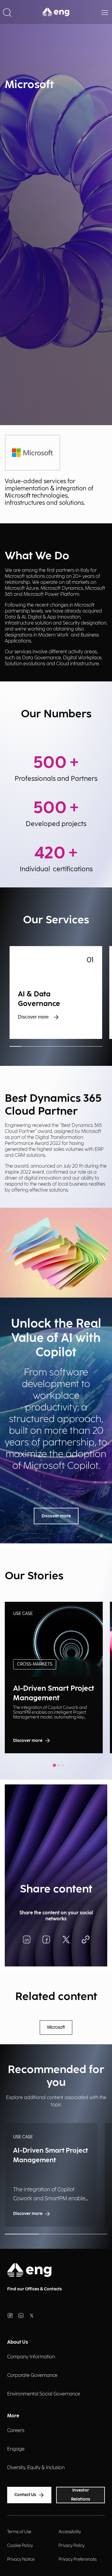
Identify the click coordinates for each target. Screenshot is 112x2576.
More (13, 2416)
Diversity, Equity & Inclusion (36, 2468)
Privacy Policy (72, 2546)
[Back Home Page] (56, 12)
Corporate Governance (32, 2376)
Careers (16, 2431)
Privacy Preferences (78, 2559)
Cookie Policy (20, 2546)
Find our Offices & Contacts (34, 2289)
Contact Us (25, 2495)
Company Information (31, 2357)
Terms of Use (19, 2532)
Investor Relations (81, 2495)
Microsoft (56, 2028)
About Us (18, 2342)
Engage (16, 2449)
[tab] (54, 1765)
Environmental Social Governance (44, 2394)
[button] (7, 12)
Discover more (33, 1017)
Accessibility (70, 2532)
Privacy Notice (21, 2559)
